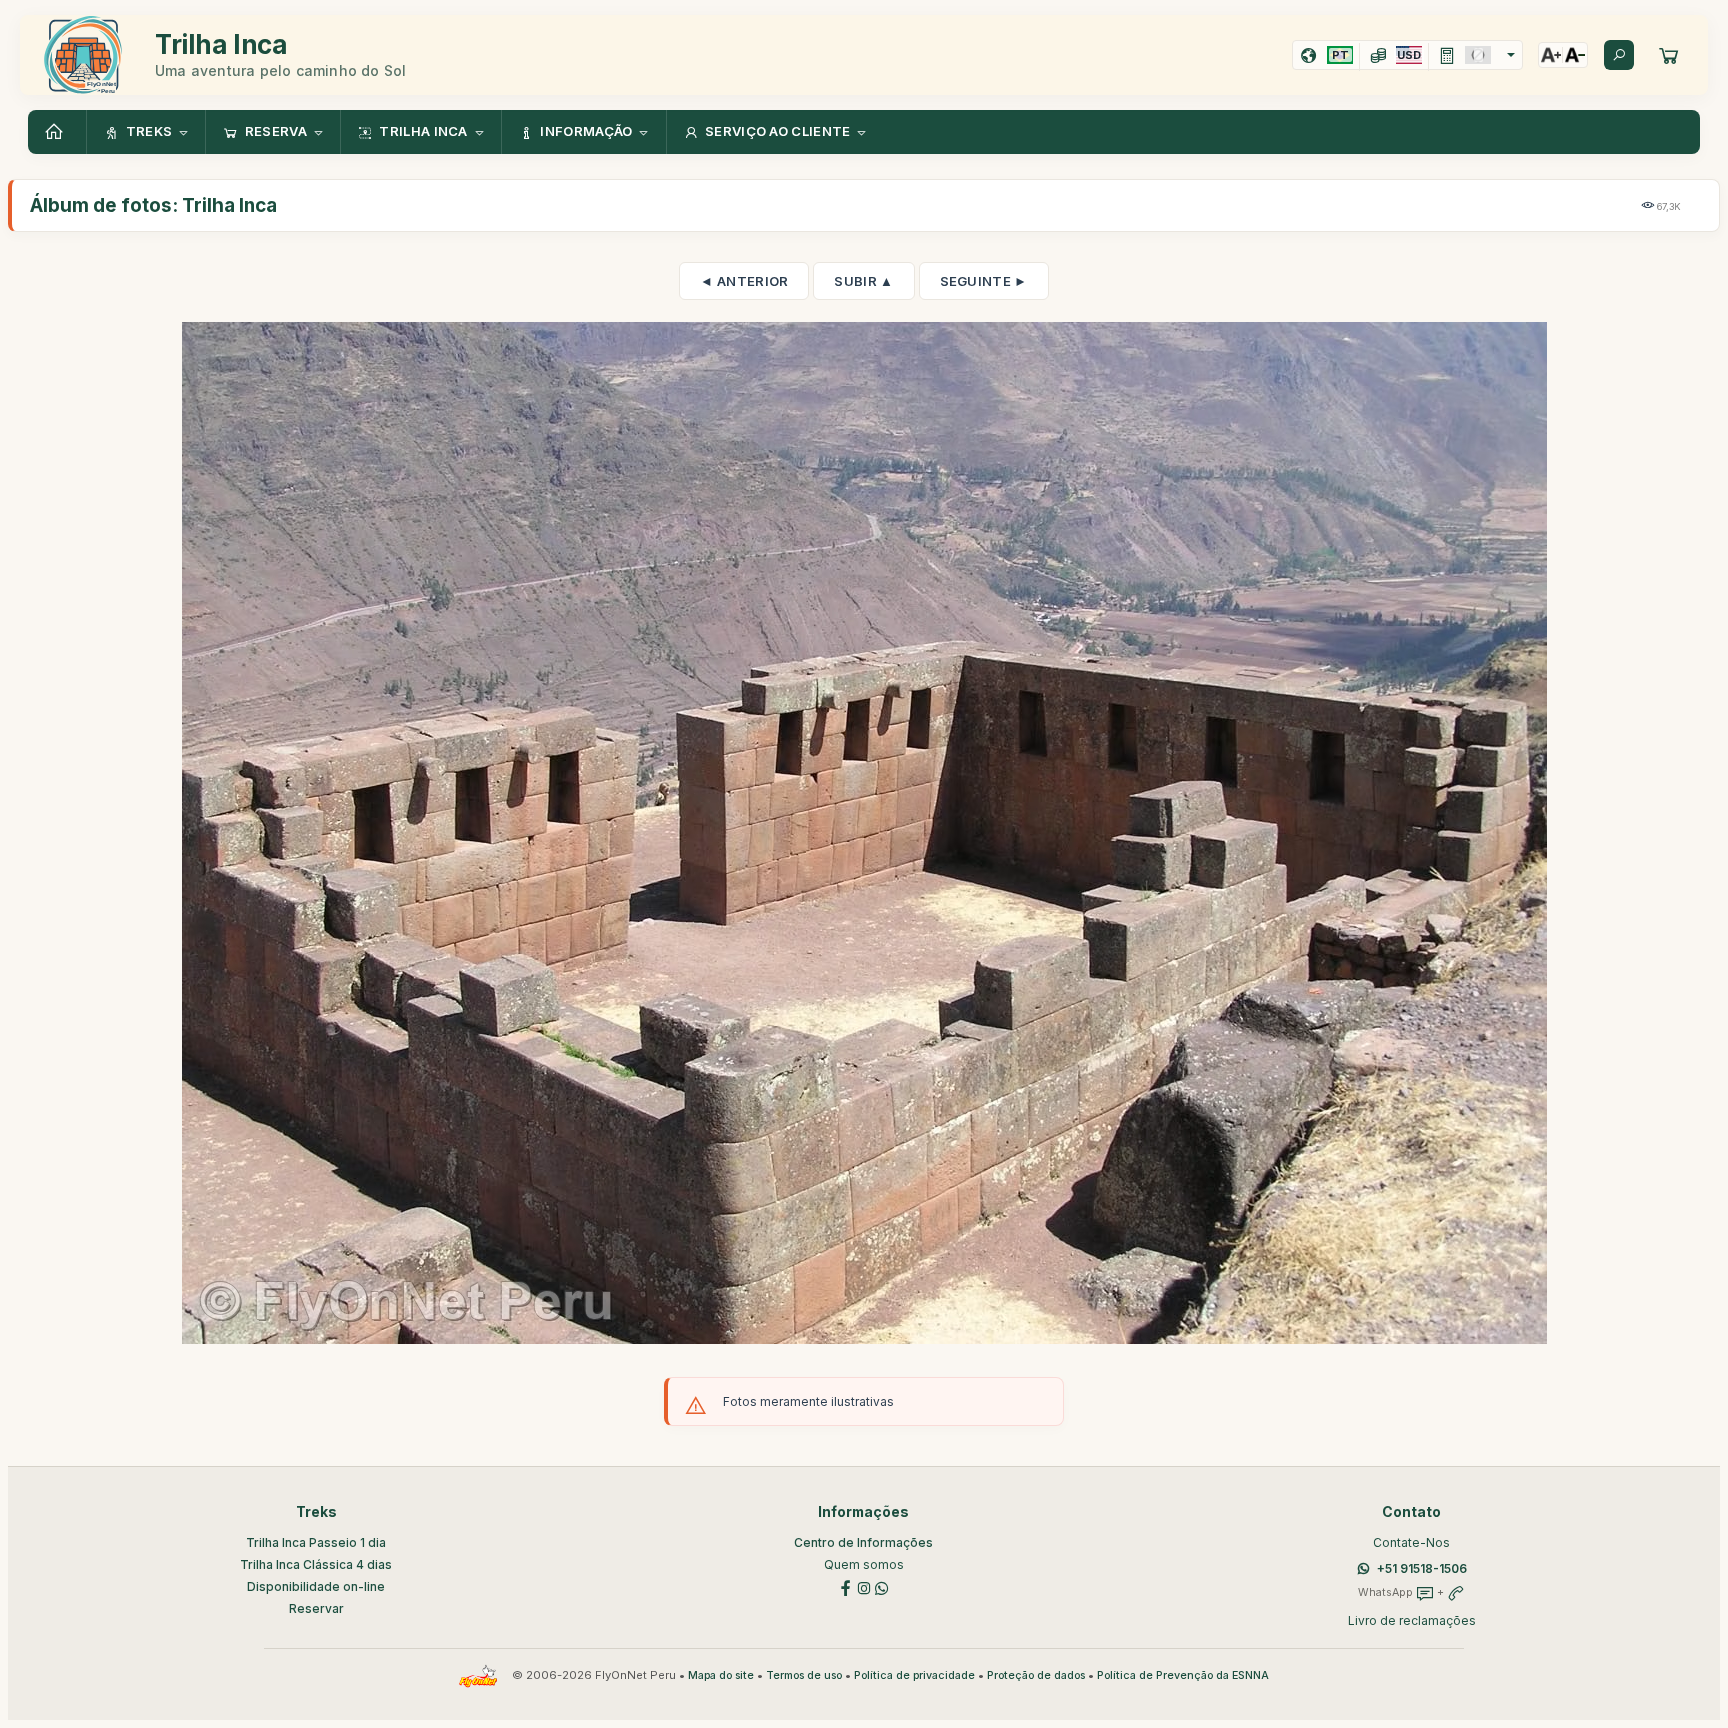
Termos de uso (804, 1675)
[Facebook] (846, 1586)
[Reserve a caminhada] (1669, 55)
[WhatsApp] (882, 1586)
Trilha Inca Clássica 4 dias (316, 1564)
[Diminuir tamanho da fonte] (1575, 55)
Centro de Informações (863, 1542)
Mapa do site (721, 1675)
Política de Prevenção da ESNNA (1183, 1675)
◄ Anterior (744, 281)
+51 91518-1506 (1422, 1568)
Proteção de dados (1036, 1675)
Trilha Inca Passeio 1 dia (316, 1542)
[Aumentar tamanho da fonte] (1551, 55)
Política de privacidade (914, 1675)
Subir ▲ (863, 281)
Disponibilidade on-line (316, 1586)
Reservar (316, 1608)
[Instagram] (864, 1586)
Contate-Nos (1411, 1542)
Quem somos (864, 1564)
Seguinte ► (984, 281)
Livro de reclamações (1412, 1620)
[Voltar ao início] (57, 132)
